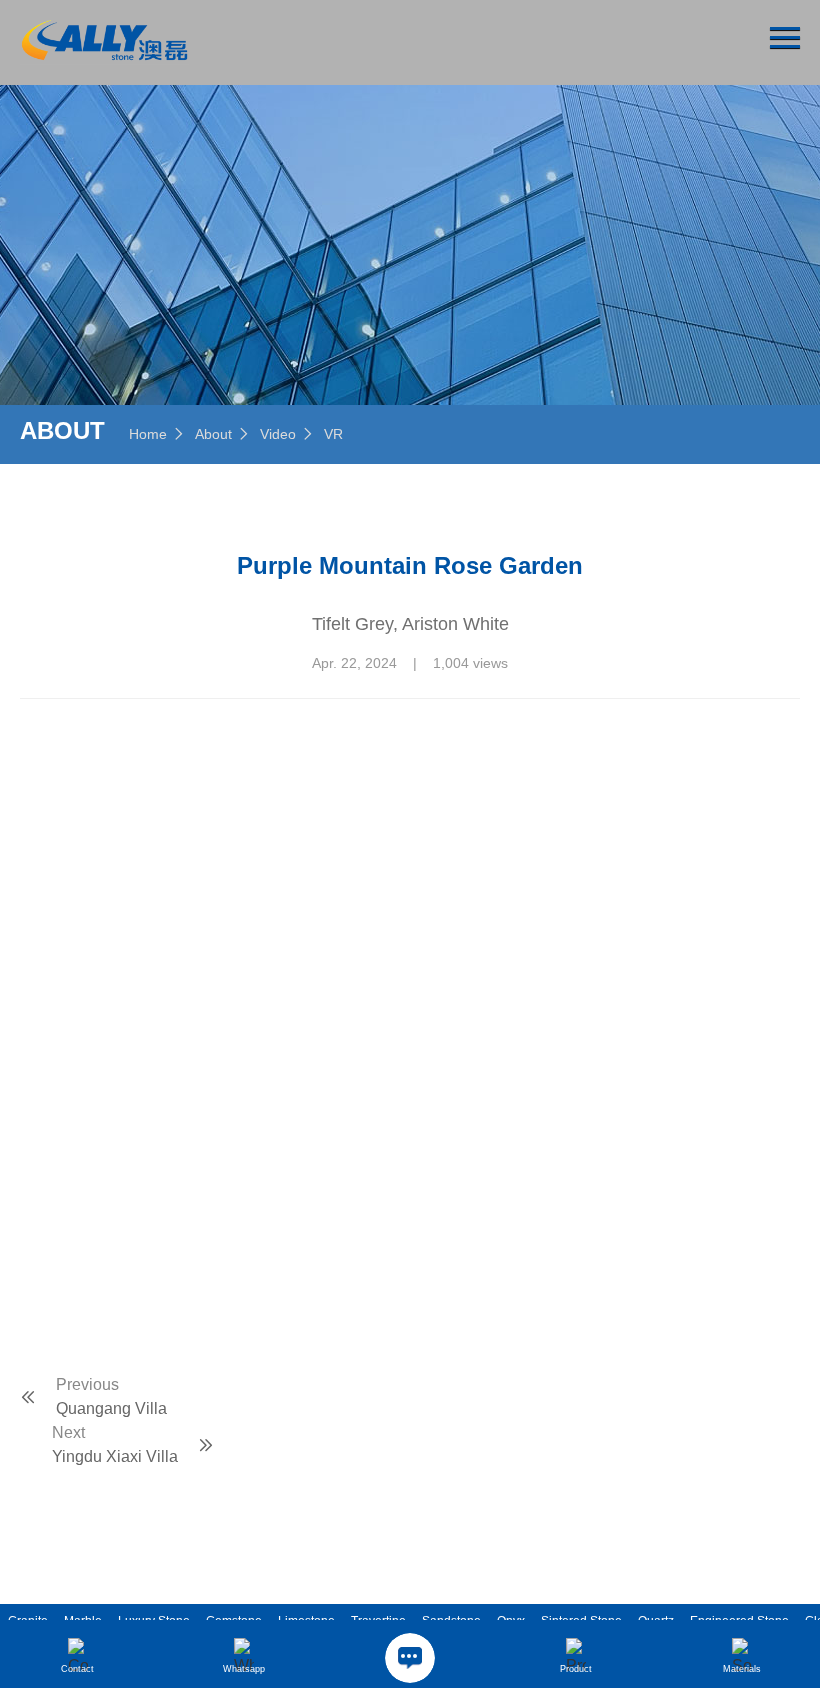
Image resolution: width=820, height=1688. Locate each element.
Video (278, 434)
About (213, 434)
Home (148, 434)
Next (68, 1432)
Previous (87, 1384)
